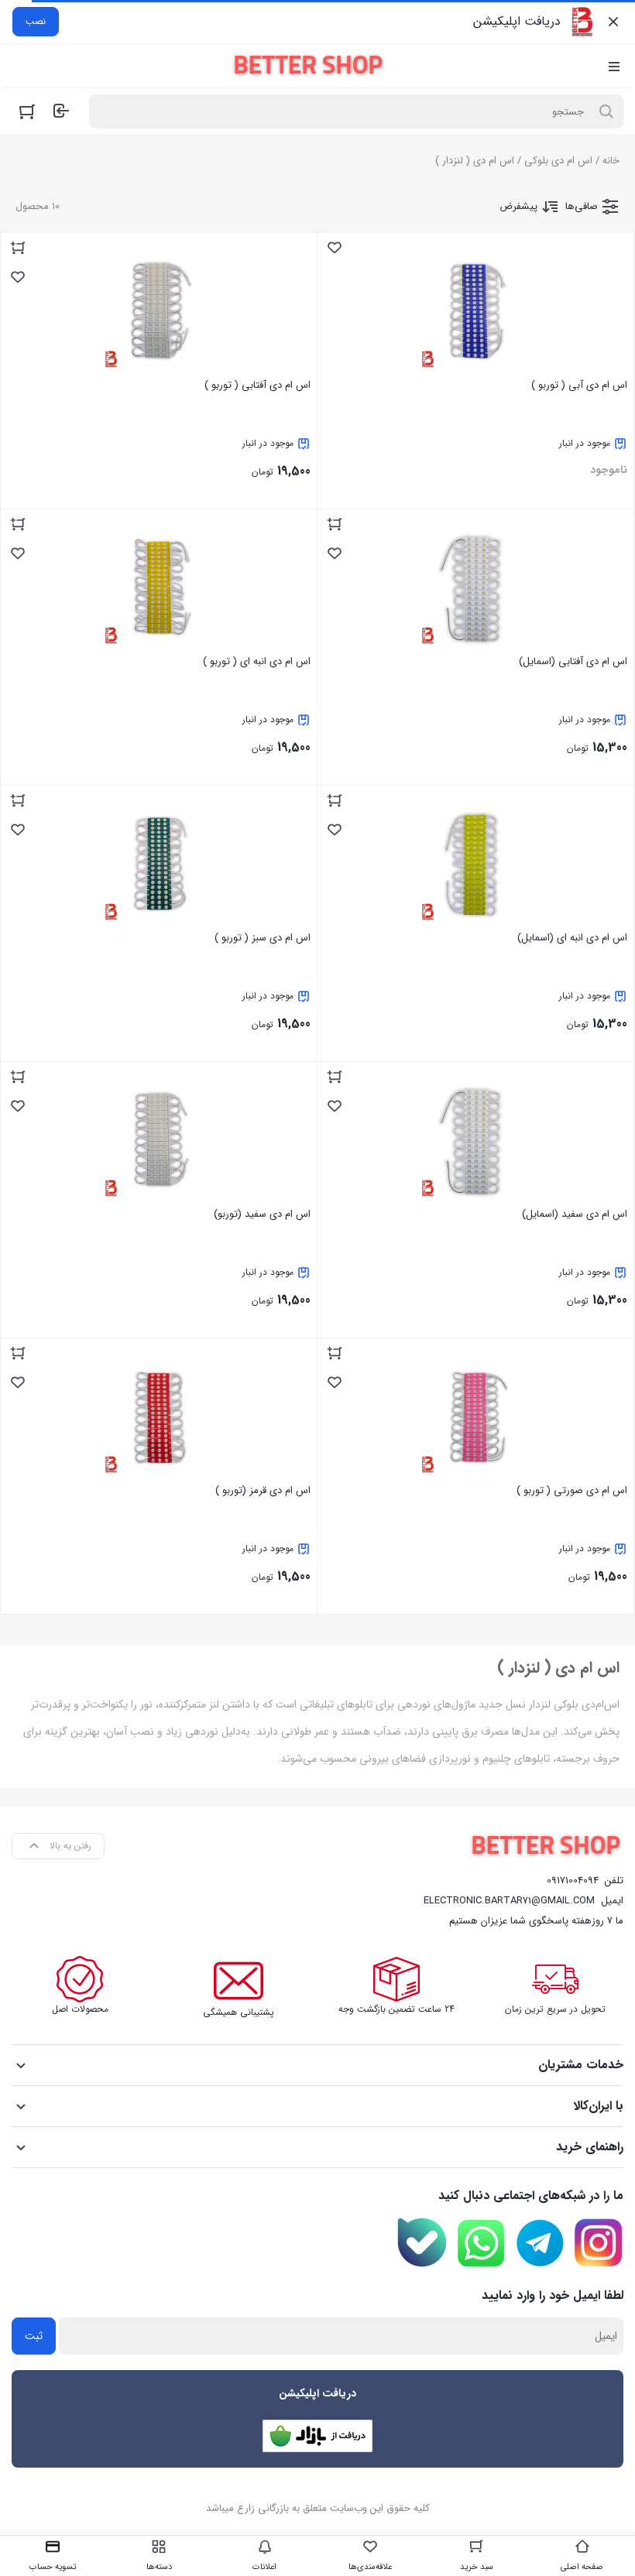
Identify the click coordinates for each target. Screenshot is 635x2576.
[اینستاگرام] (599, 2243)
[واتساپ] (481, 2243)
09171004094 (573, 1881)
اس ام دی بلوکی (558, 161)
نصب (36, 21)
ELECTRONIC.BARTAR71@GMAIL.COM (509, 1901)
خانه (611, 161)
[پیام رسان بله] (422, 2242)
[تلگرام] (540, 2243)
